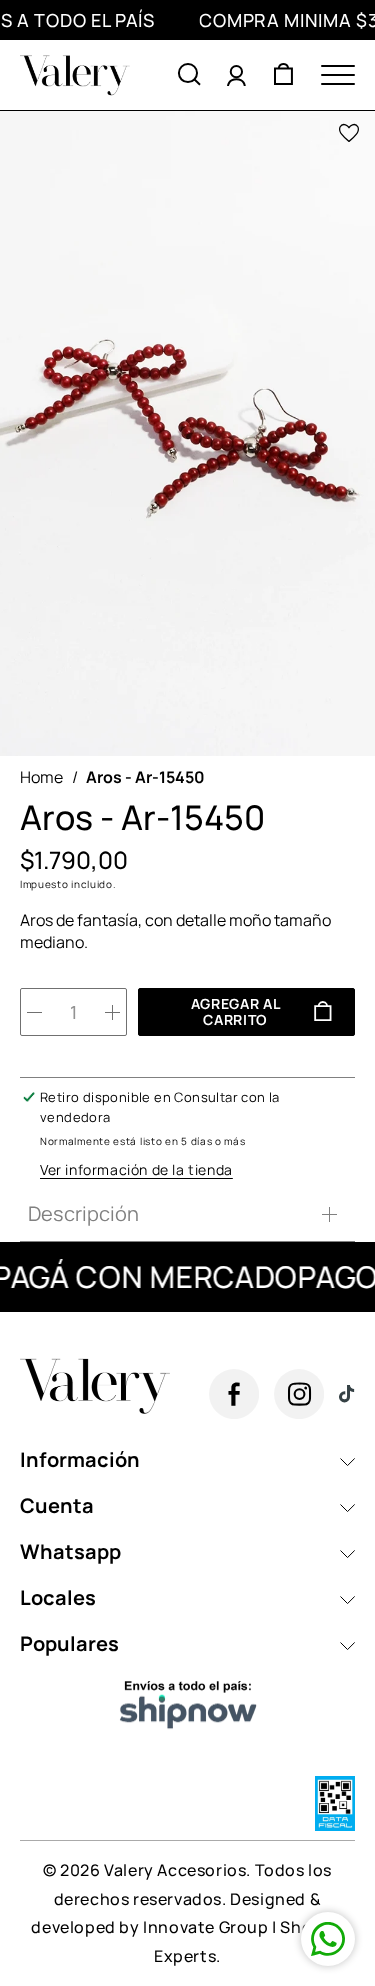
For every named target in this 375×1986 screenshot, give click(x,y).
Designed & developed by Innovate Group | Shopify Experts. (187, 1928)
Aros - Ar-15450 (145, 777)
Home (41, 777)
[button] (189, 75)
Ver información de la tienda (136, 1169)
